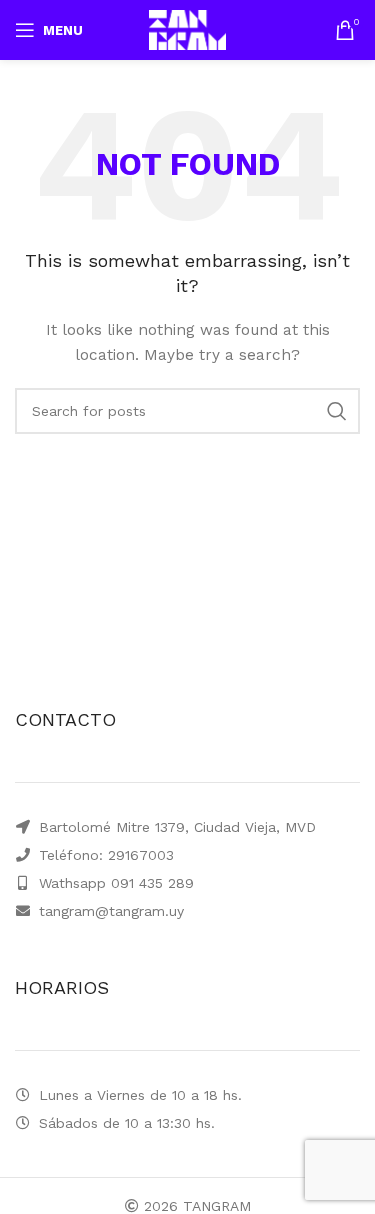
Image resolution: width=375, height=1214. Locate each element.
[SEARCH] (337, 411)
